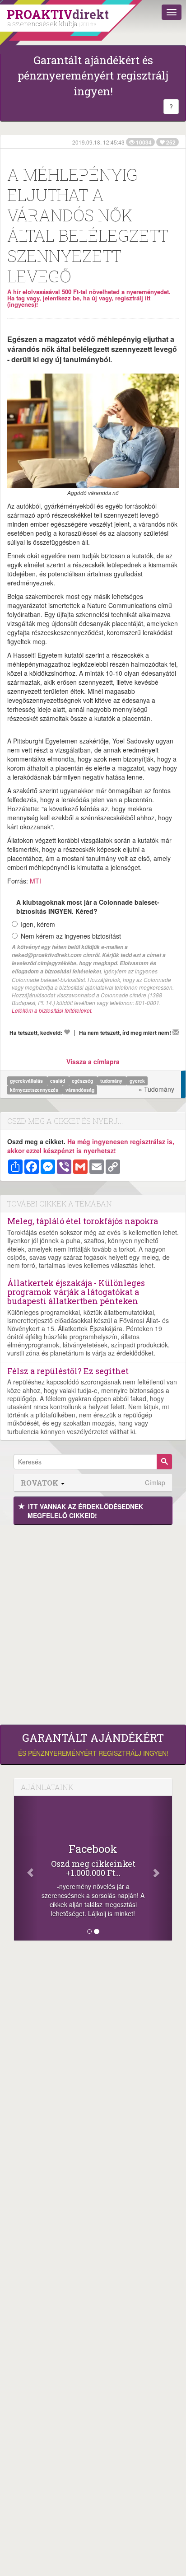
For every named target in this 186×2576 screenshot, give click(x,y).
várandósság (80, 1090)
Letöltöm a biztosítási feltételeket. (52, 1010)
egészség (83, 1081)
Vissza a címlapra (93, 1061)
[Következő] (160, 1868)
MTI (35, 881)
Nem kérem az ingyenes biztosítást (71, 936)
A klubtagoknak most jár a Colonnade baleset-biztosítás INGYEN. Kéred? (88, 907)
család (58, 1081)
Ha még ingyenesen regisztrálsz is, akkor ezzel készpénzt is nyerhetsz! (91, 1146)
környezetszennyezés (35, 1090)
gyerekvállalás (27, 1081)
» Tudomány (156, 1089)
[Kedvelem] (67, 1032)
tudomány (112, 1081)
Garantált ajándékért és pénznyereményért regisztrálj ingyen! (93, 76)
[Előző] (26, 1868)
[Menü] (172, 12)
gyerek (137, 1081)
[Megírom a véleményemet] (176, 1032)
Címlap (155, 1483)
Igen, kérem (38, 924)
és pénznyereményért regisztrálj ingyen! (93, 1744)
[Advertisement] (93, 1622)
